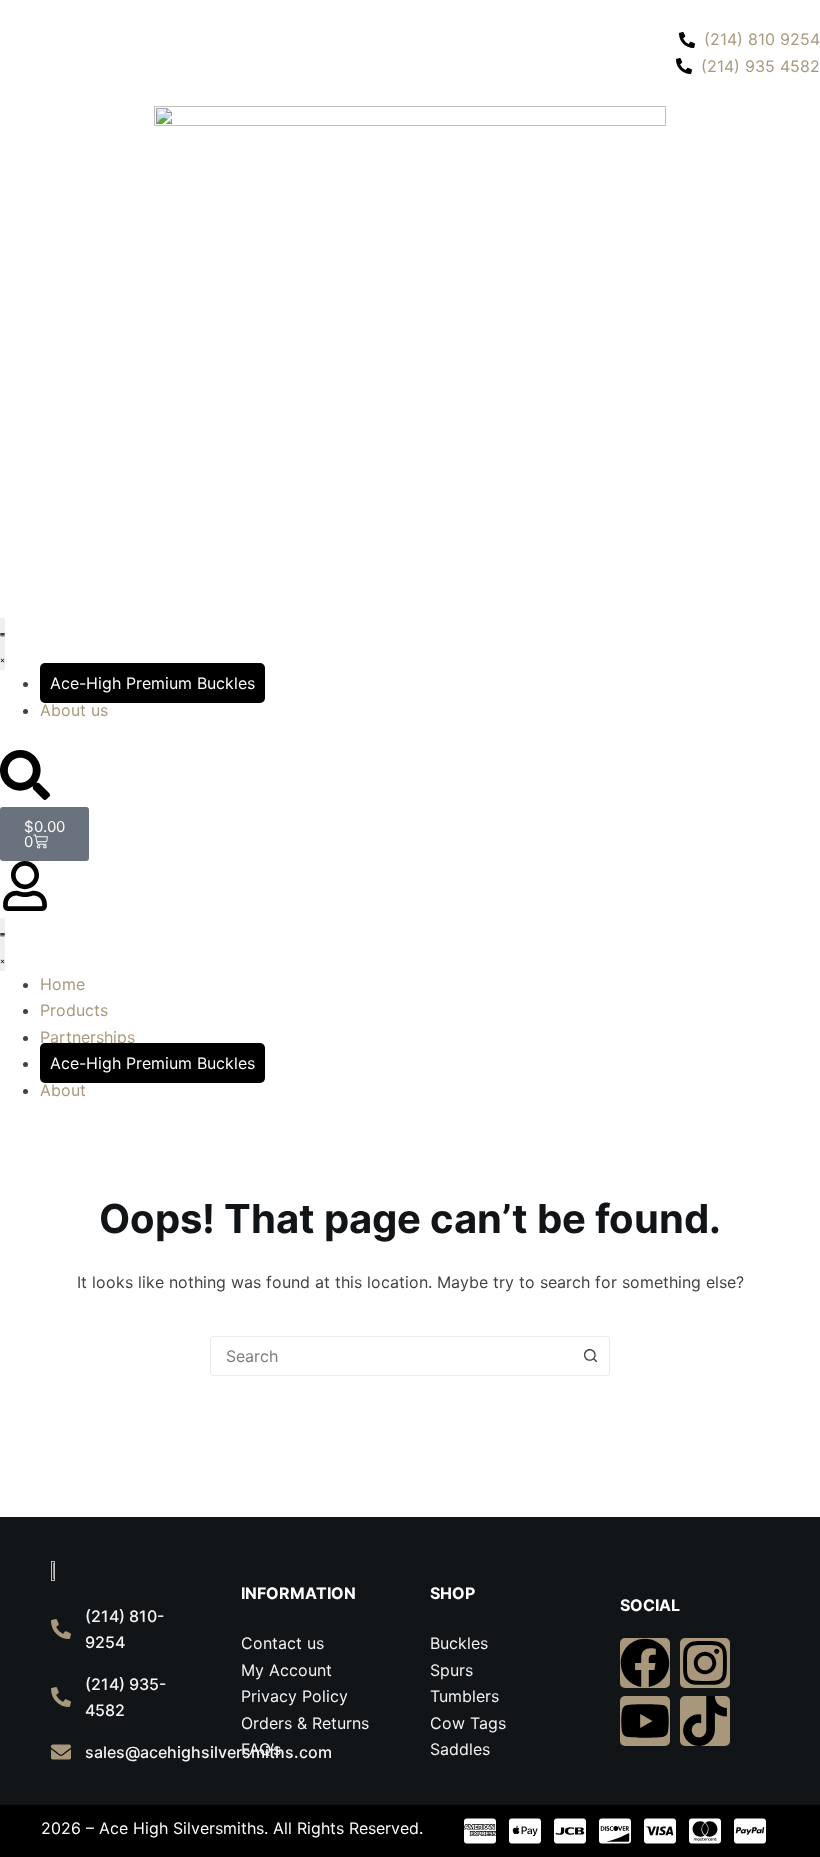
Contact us (282, 1643)
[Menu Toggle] (2, 644)
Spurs (451, 1670)
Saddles (460, 1749)
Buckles (459, 1643)
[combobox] (391, 1356)
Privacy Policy (294, 1696)
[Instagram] (705, 1663)
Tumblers (464, 1696)
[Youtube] (645, 1721)
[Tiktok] (705, 1721)
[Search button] (590, 1356)
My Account (286, 1670)
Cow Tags (468, 1723)
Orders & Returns (305, 1723)
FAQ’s (261, 1749)
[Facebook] (645, 1663)
